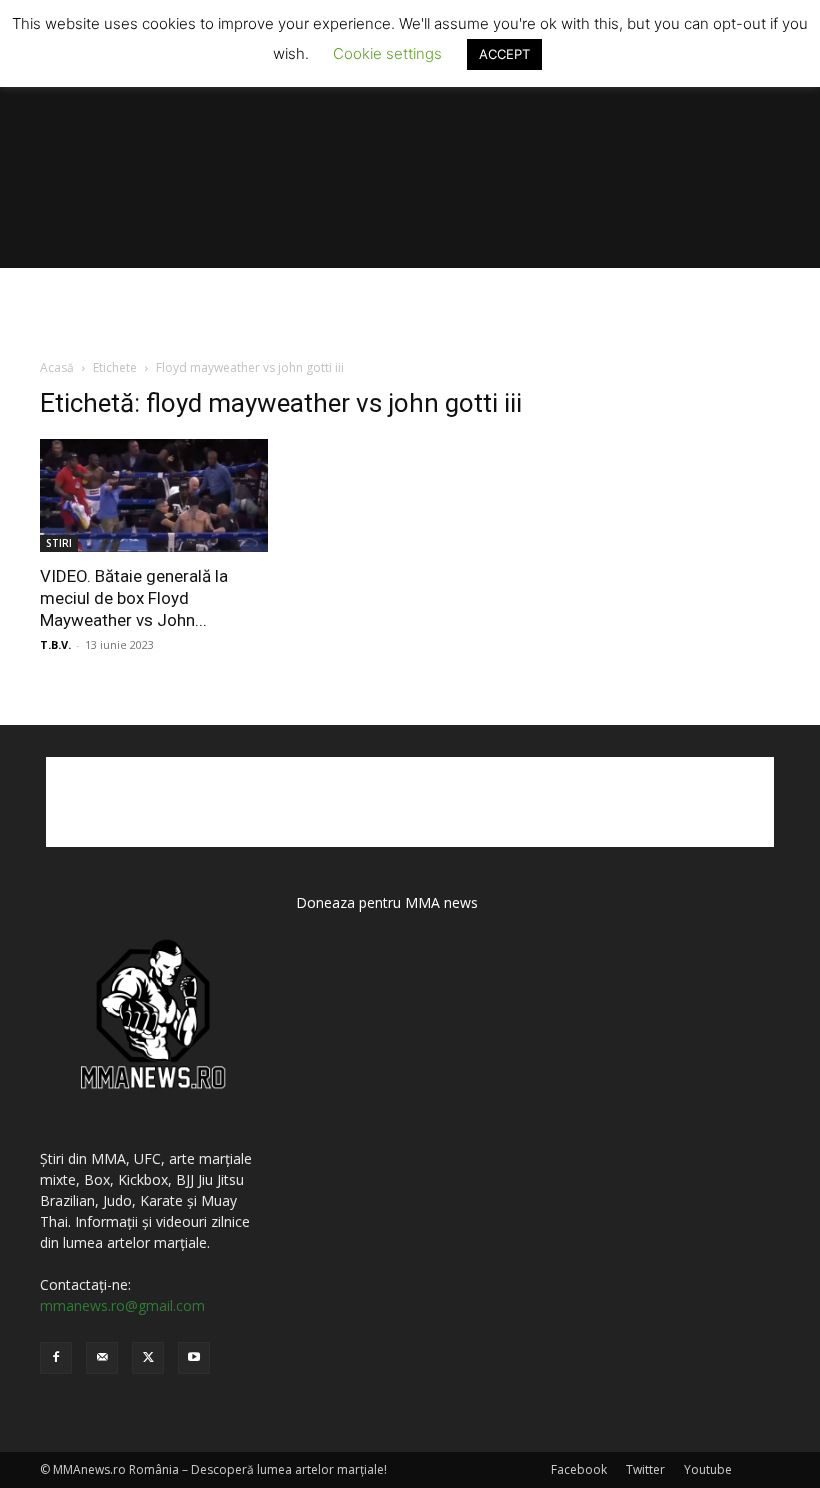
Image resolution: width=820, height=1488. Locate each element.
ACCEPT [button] (504, 54)
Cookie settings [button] (387, 53)
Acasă (57, 367)
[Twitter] (148, 1358)
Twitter (645, 1469)
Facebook (579, 1469)
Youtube (708, 1469)
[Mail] (102, 1358)
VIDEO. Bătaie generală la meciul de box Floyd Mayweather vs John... (134, 598)
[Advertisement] (410, 312)
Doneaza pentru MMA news (387, 902)
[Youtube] (194, 1358)
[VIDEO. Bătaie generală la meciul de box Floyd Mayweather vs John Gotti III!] (154, 495)
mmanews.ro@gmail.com (122, 1305)
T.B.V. (55, 644)
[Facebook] (56, 1358)
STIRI (59, 543)
